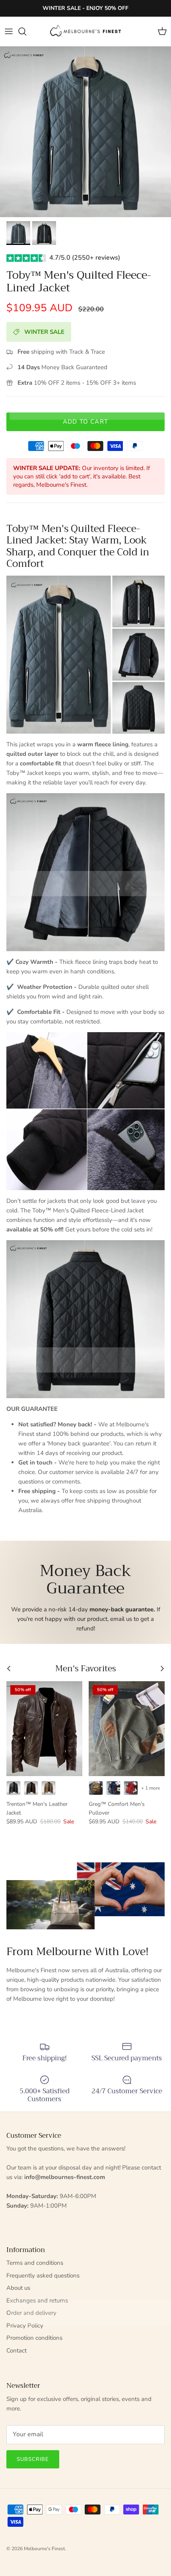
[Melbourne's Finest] (85, 31)
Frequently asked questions (43, 2275)
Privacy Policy (25, 2326)
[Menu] (9, 31)
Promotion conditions (34, 2338)
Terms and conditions (35, 2263)
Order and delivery (31, 2313)
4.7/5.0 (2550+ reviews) (85, 258)
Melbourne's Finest (44, 2549)
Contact (17, 2351)
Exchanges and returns (37, 2300)
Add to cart (85, 422)
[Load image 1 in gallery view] (85, 132)
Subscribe (33, 2459)
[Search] (26, 31)
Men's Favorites (86, 1669)
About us (18, 2288)
